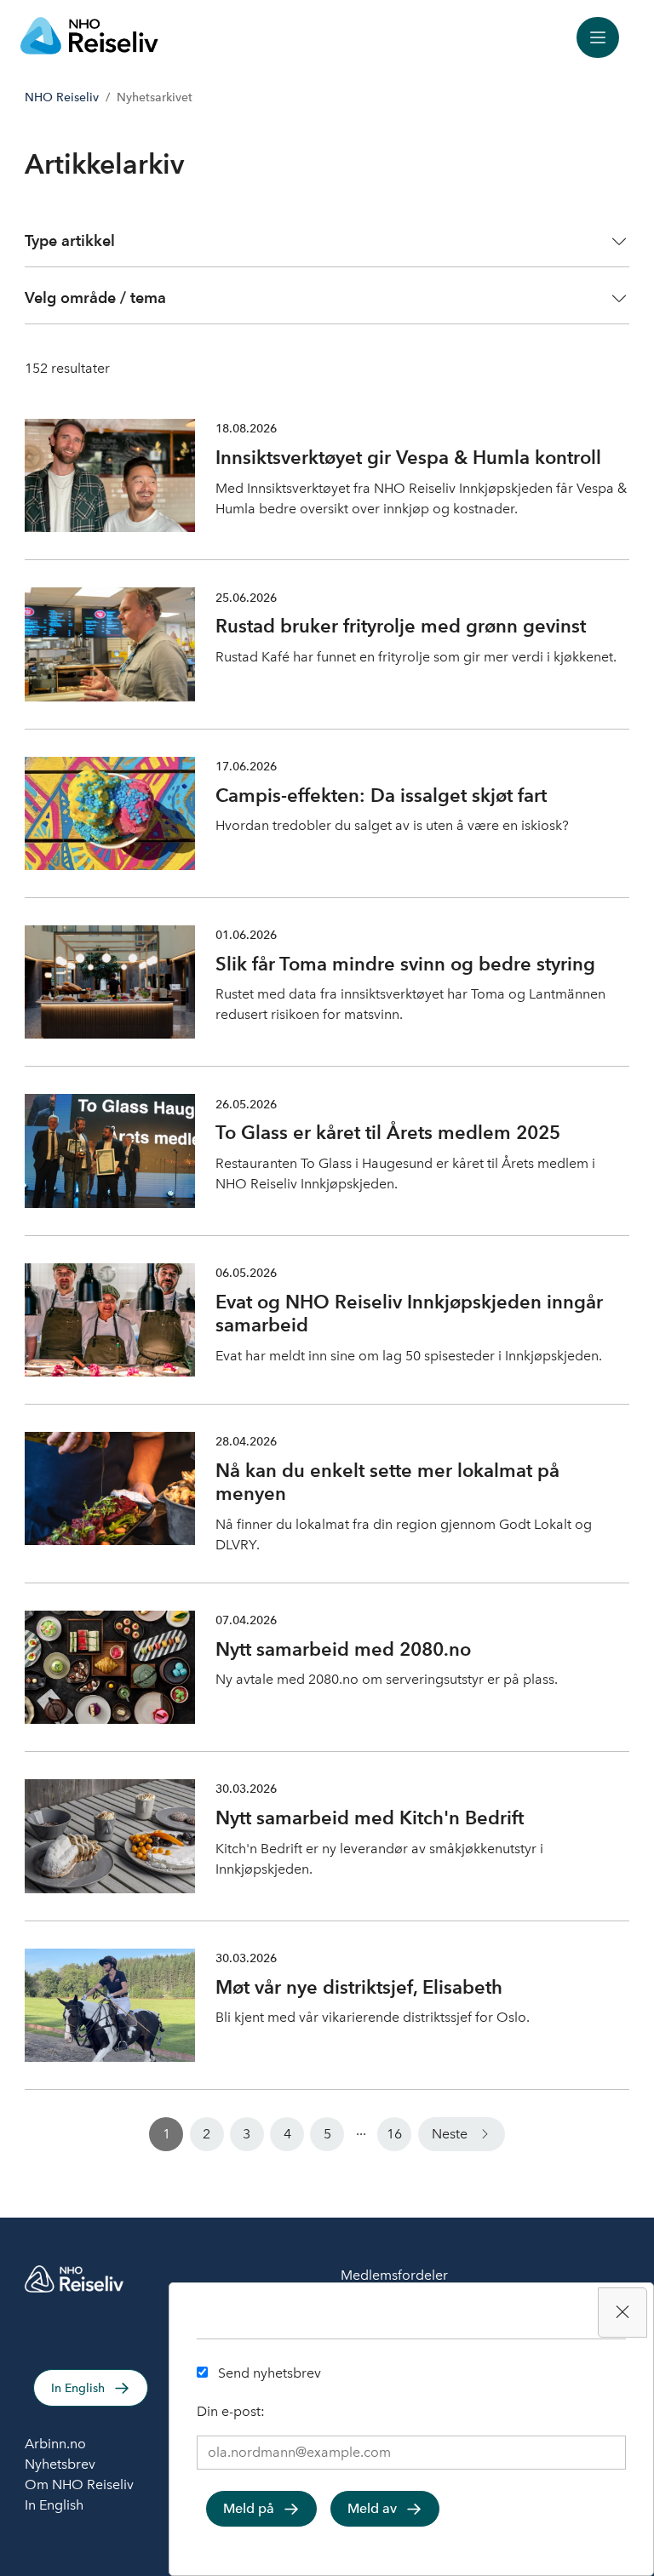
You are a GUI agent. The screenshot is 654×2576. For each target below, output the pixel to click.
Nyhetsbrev (60, 2464)
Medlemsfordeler (394, 2275)
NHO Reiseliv (62, 97)
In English (78, 2388)
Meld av (372, 2508)
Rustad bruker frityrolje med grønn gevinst (401, 626)
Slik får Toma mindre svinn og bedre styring (405, 964)
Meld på (249, 2508)
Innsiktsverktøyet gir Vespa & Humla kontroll (408, 457)
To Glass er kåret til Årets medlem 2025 (388, 1132)
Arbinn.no (55, 2444)
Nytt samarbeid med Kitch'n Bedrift (370, 1818)
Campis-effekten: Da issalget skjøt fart (381, 795)
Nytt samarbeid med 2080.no (343, 1649)
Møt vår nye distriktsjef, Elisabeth (359, 1987)
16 (394, 2134)
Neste (450, 2134)
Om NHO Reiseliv (79, 2484)
